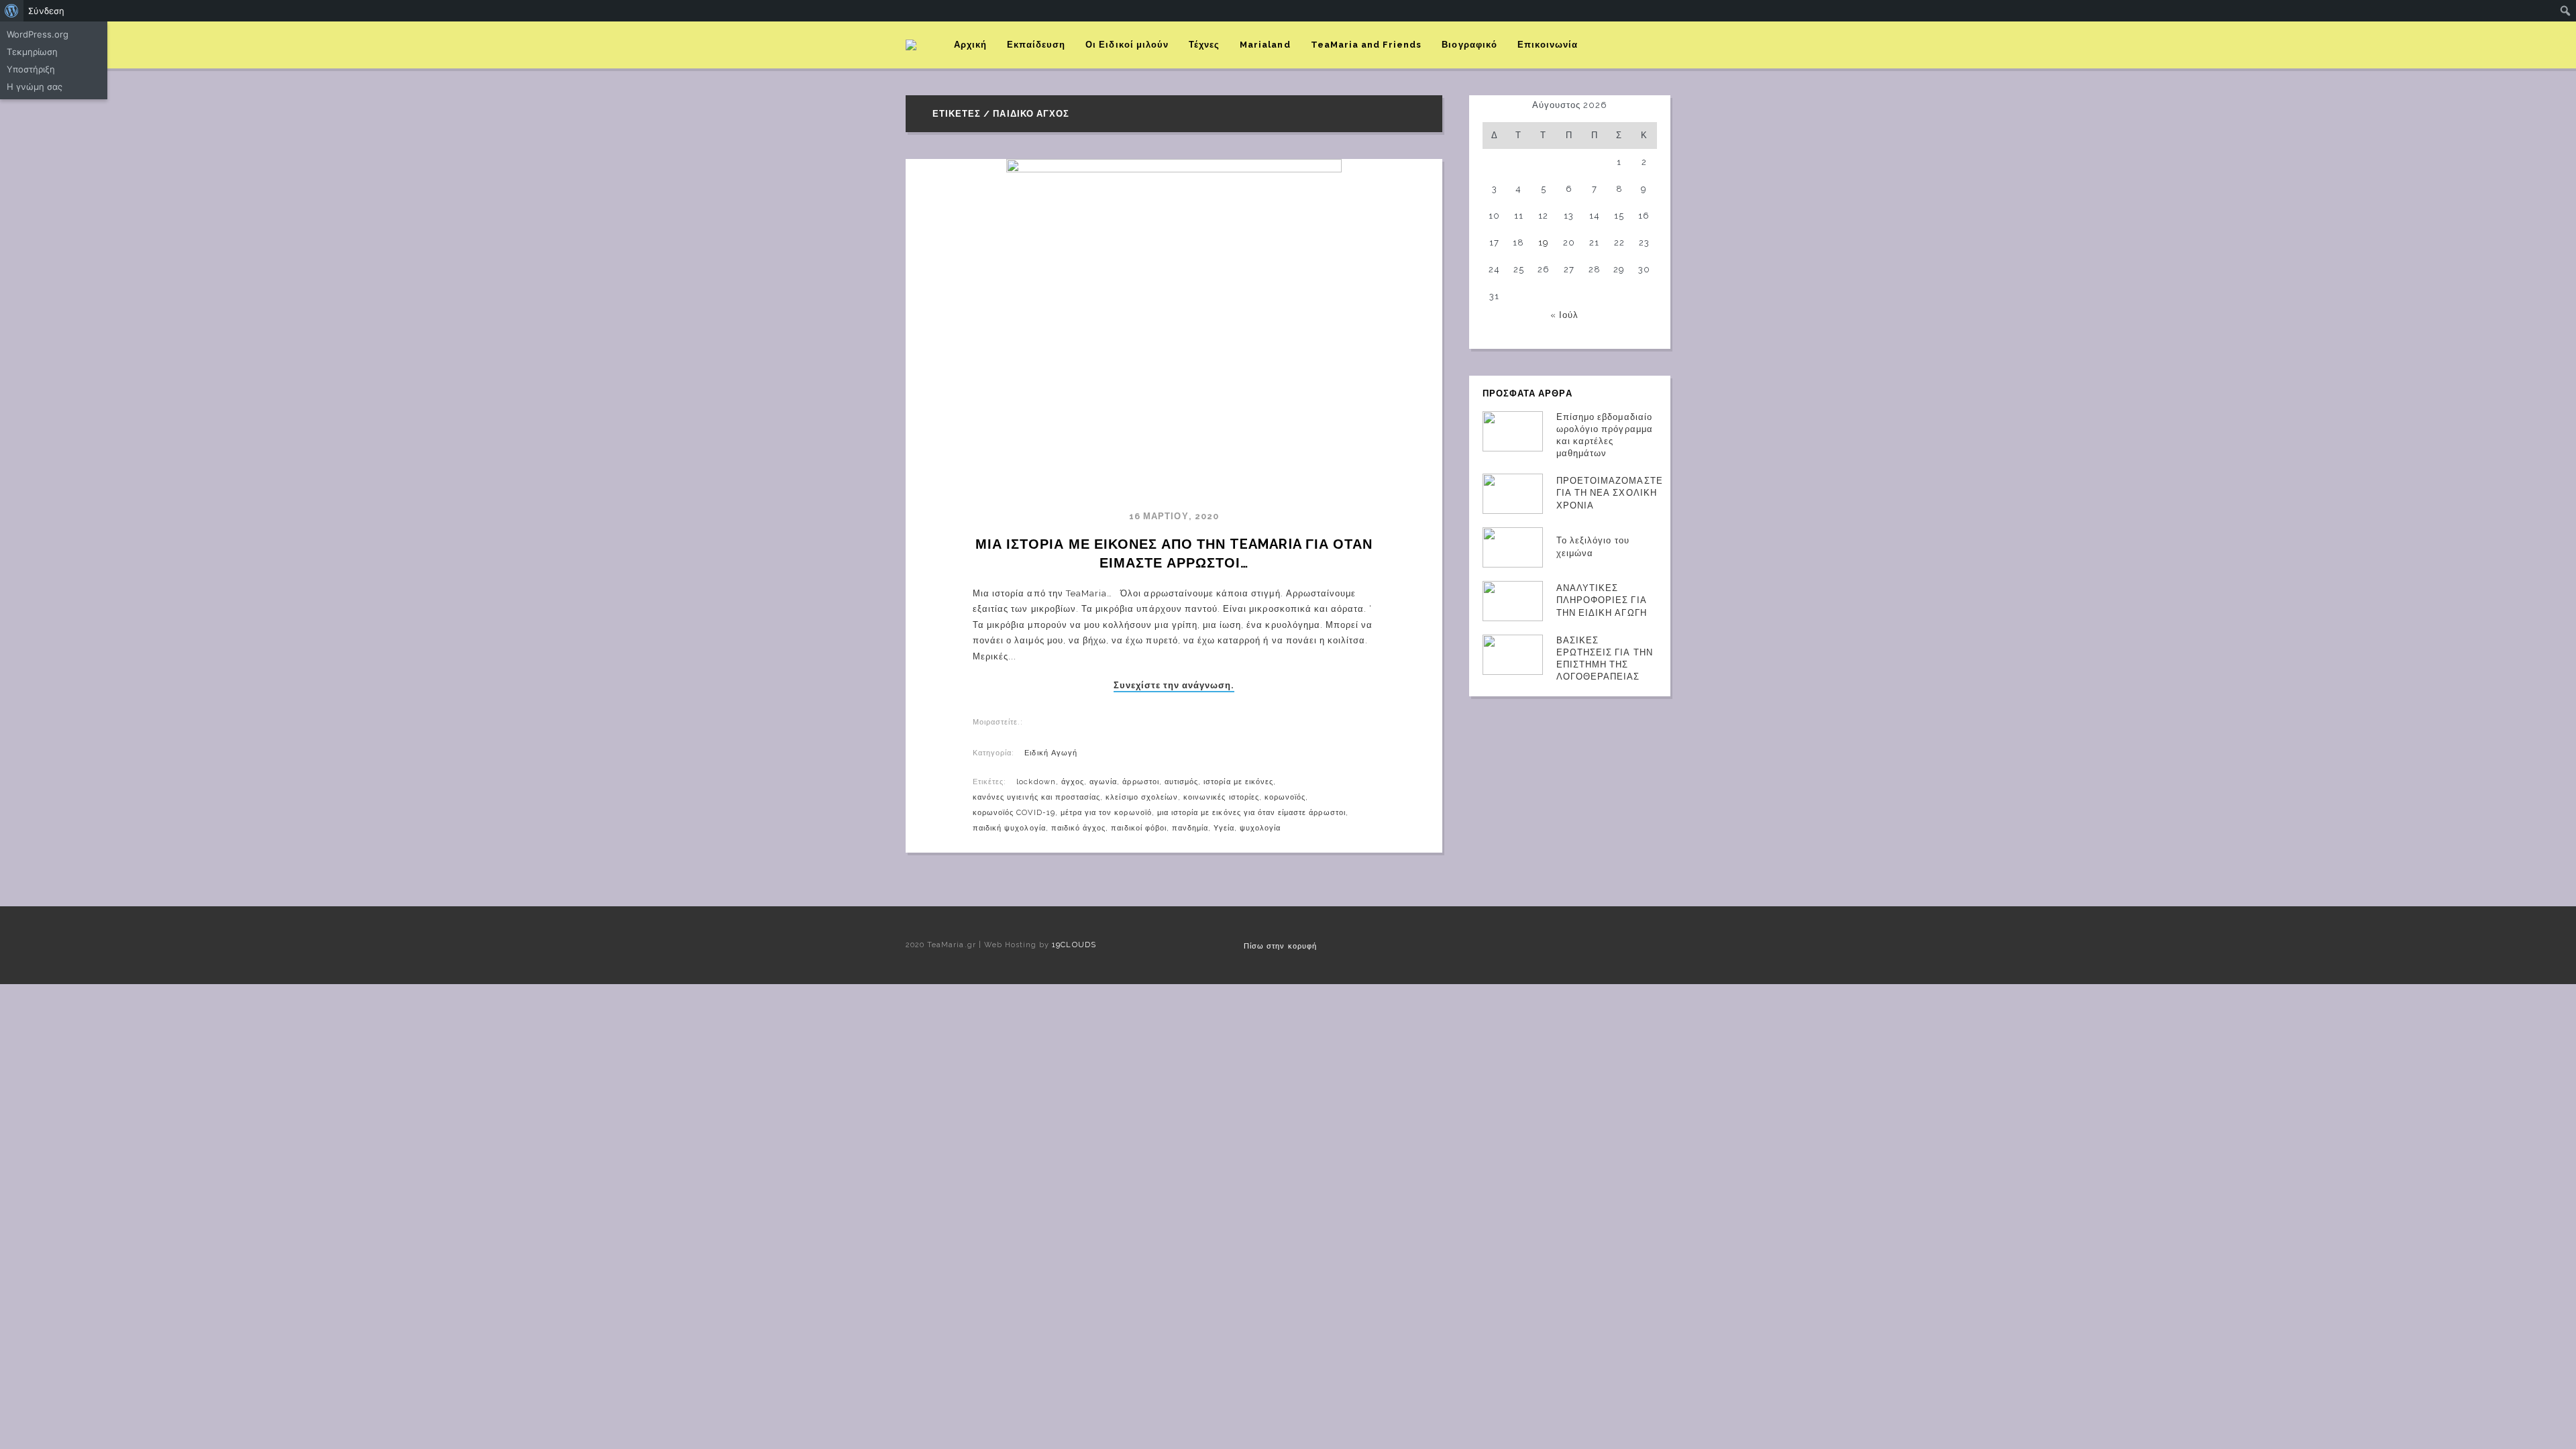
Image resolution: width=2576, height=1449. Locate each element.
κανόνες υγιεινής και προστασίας (1036, 797)
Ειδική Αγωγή (1051, 753)
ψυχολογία (1260, 828)
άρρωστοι (1140, 782)
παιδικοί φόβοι (1139, 828)
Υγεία (1224, 828)
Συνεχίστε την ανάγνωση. (1174, 686)
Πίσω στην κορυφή (1280, 946)
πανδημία (1190, 828)
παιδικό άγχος (1079, 828)
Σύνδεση (46, 11)
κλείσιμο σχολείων (1142, 797)
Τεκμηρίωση (32, 52)
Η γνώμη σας (35, 87)
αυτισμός (1181, 782)
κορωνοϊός (1285, 797)
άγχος (1073, 782)
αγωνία (1103, 782)
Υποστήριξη (31, 69)
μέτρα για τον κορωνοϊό (1106, 813)
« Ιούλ (1564, 315)
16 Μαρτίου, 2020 (1174, 516)
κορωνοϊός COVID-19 (1014, 813)
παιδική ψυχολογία (1009, 828)
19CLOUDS (1074, 945)
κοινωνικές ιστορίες (1221, 797)
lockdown (1036, 782)
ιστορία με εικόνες (1238, 782)
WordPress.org (38, 34)
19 (1544, 243)
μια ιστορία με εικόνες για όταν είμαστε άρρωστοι (1251, 813)
